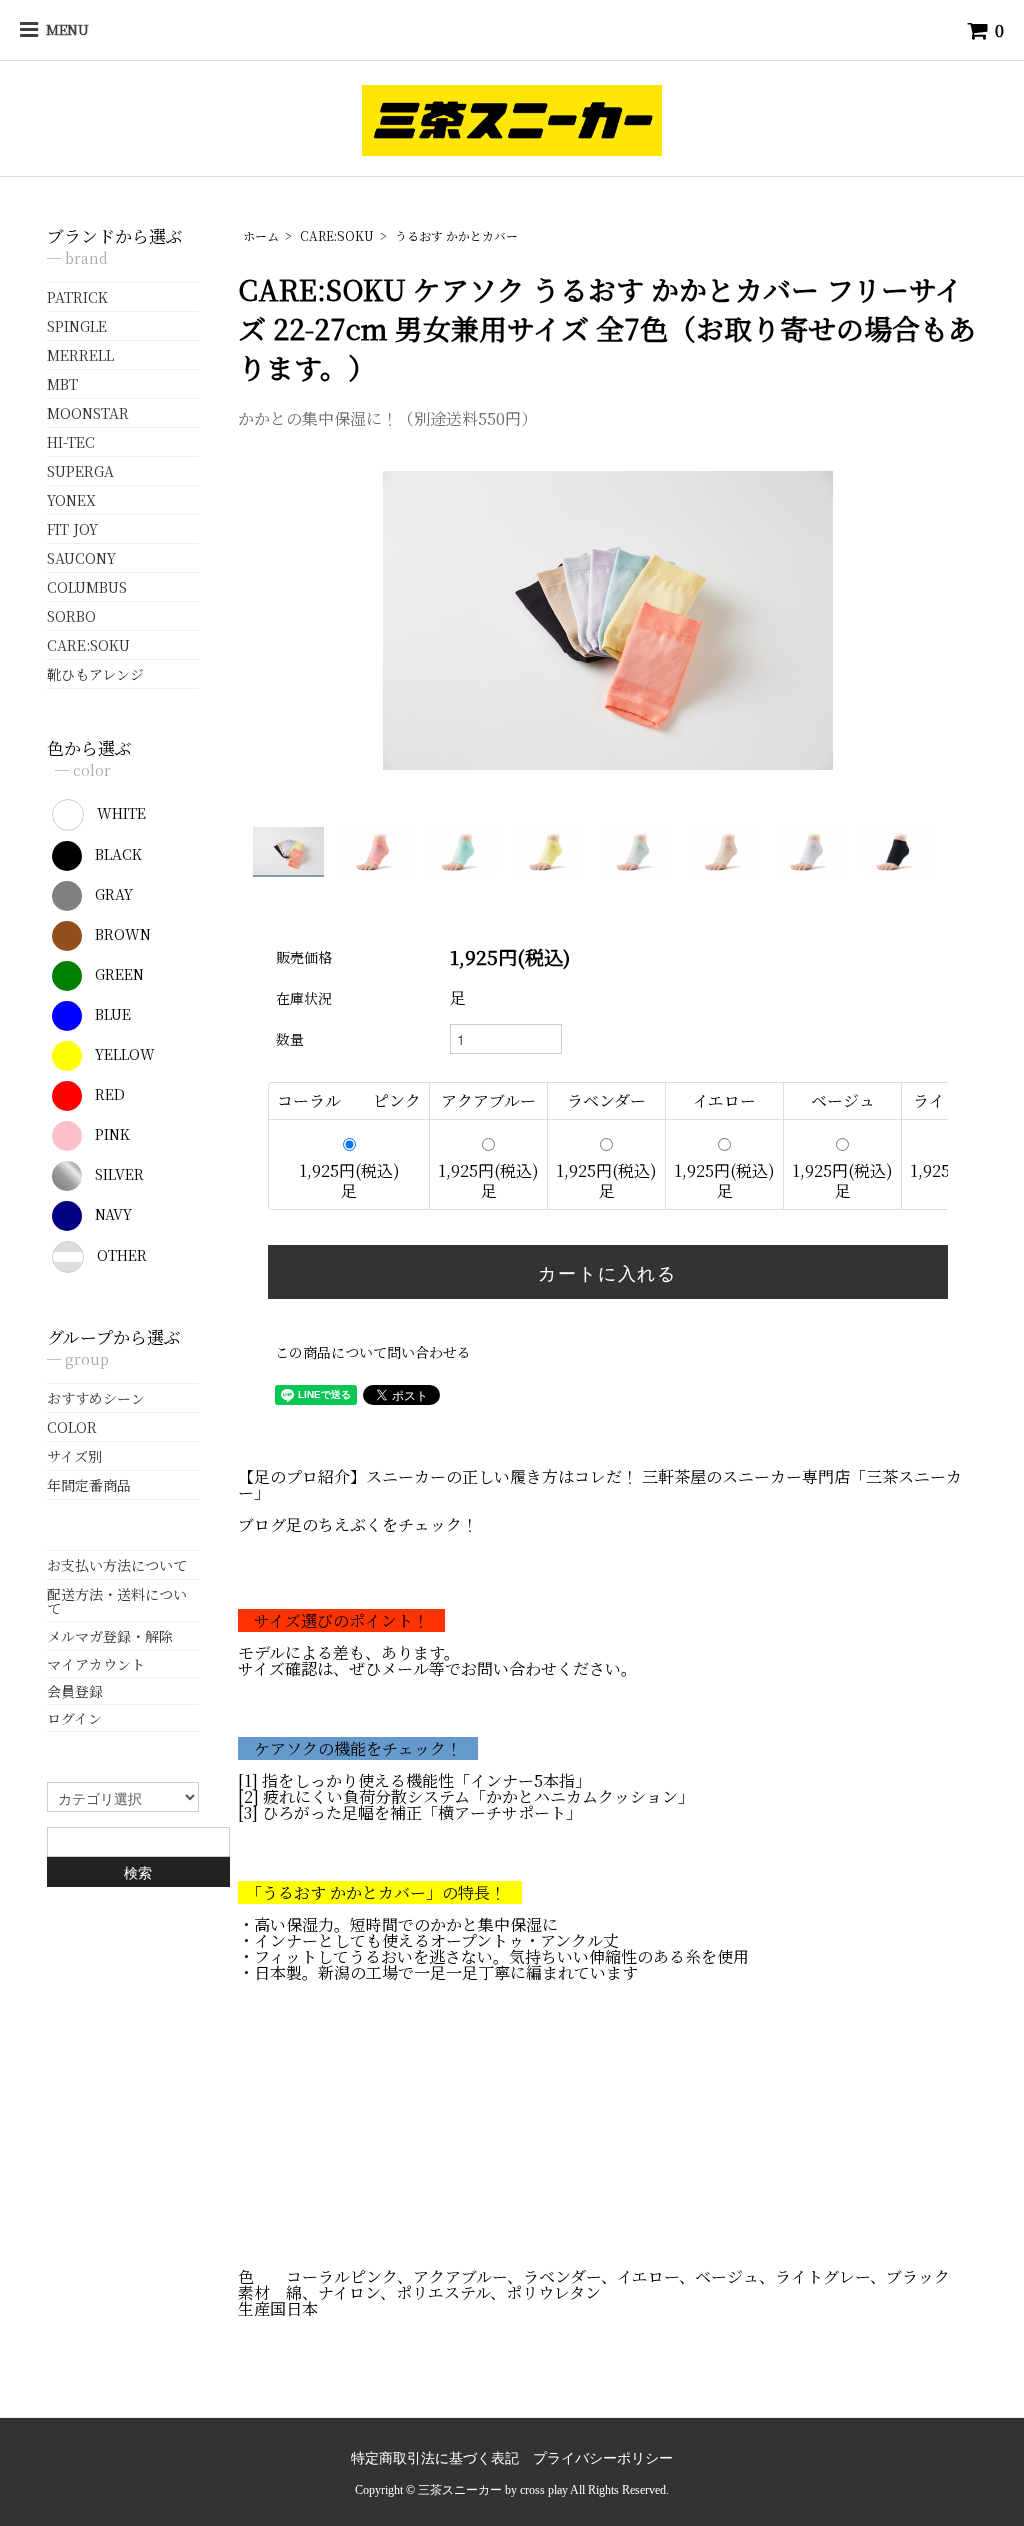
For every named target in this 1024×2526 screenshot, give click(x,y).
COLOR (72, 1427)
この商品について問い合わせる (373, 1352)
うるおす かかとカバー (456, 235)
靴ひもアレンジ (95, 674)
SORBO (71, 616)
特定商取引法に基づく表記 (435, 2458)
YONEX (71, 500)
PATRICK (77, 297)
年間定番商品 (89, 1485)
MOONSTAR (88, 413)
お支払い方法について (117, 1565)
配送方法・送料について (117, 1601)
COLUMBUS (87, 587)
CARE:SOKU (337, 235)
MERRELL (80, 355)
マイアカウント (96, 1664)
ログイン (74, 1718)
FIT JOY (72, 529)
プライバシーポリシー (603, 2458)
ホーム (261, 235)
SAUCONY (81, 558)
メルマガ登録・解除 (110, 1636)
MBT (62, 384)
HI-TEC (71, 442)
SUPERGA (80, 471)
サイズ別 (74, 1456)
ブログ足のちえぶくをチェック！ (358, 1524)
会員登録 (75, 1691)
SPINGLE (77, 326)
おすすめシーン (96, 1398)
